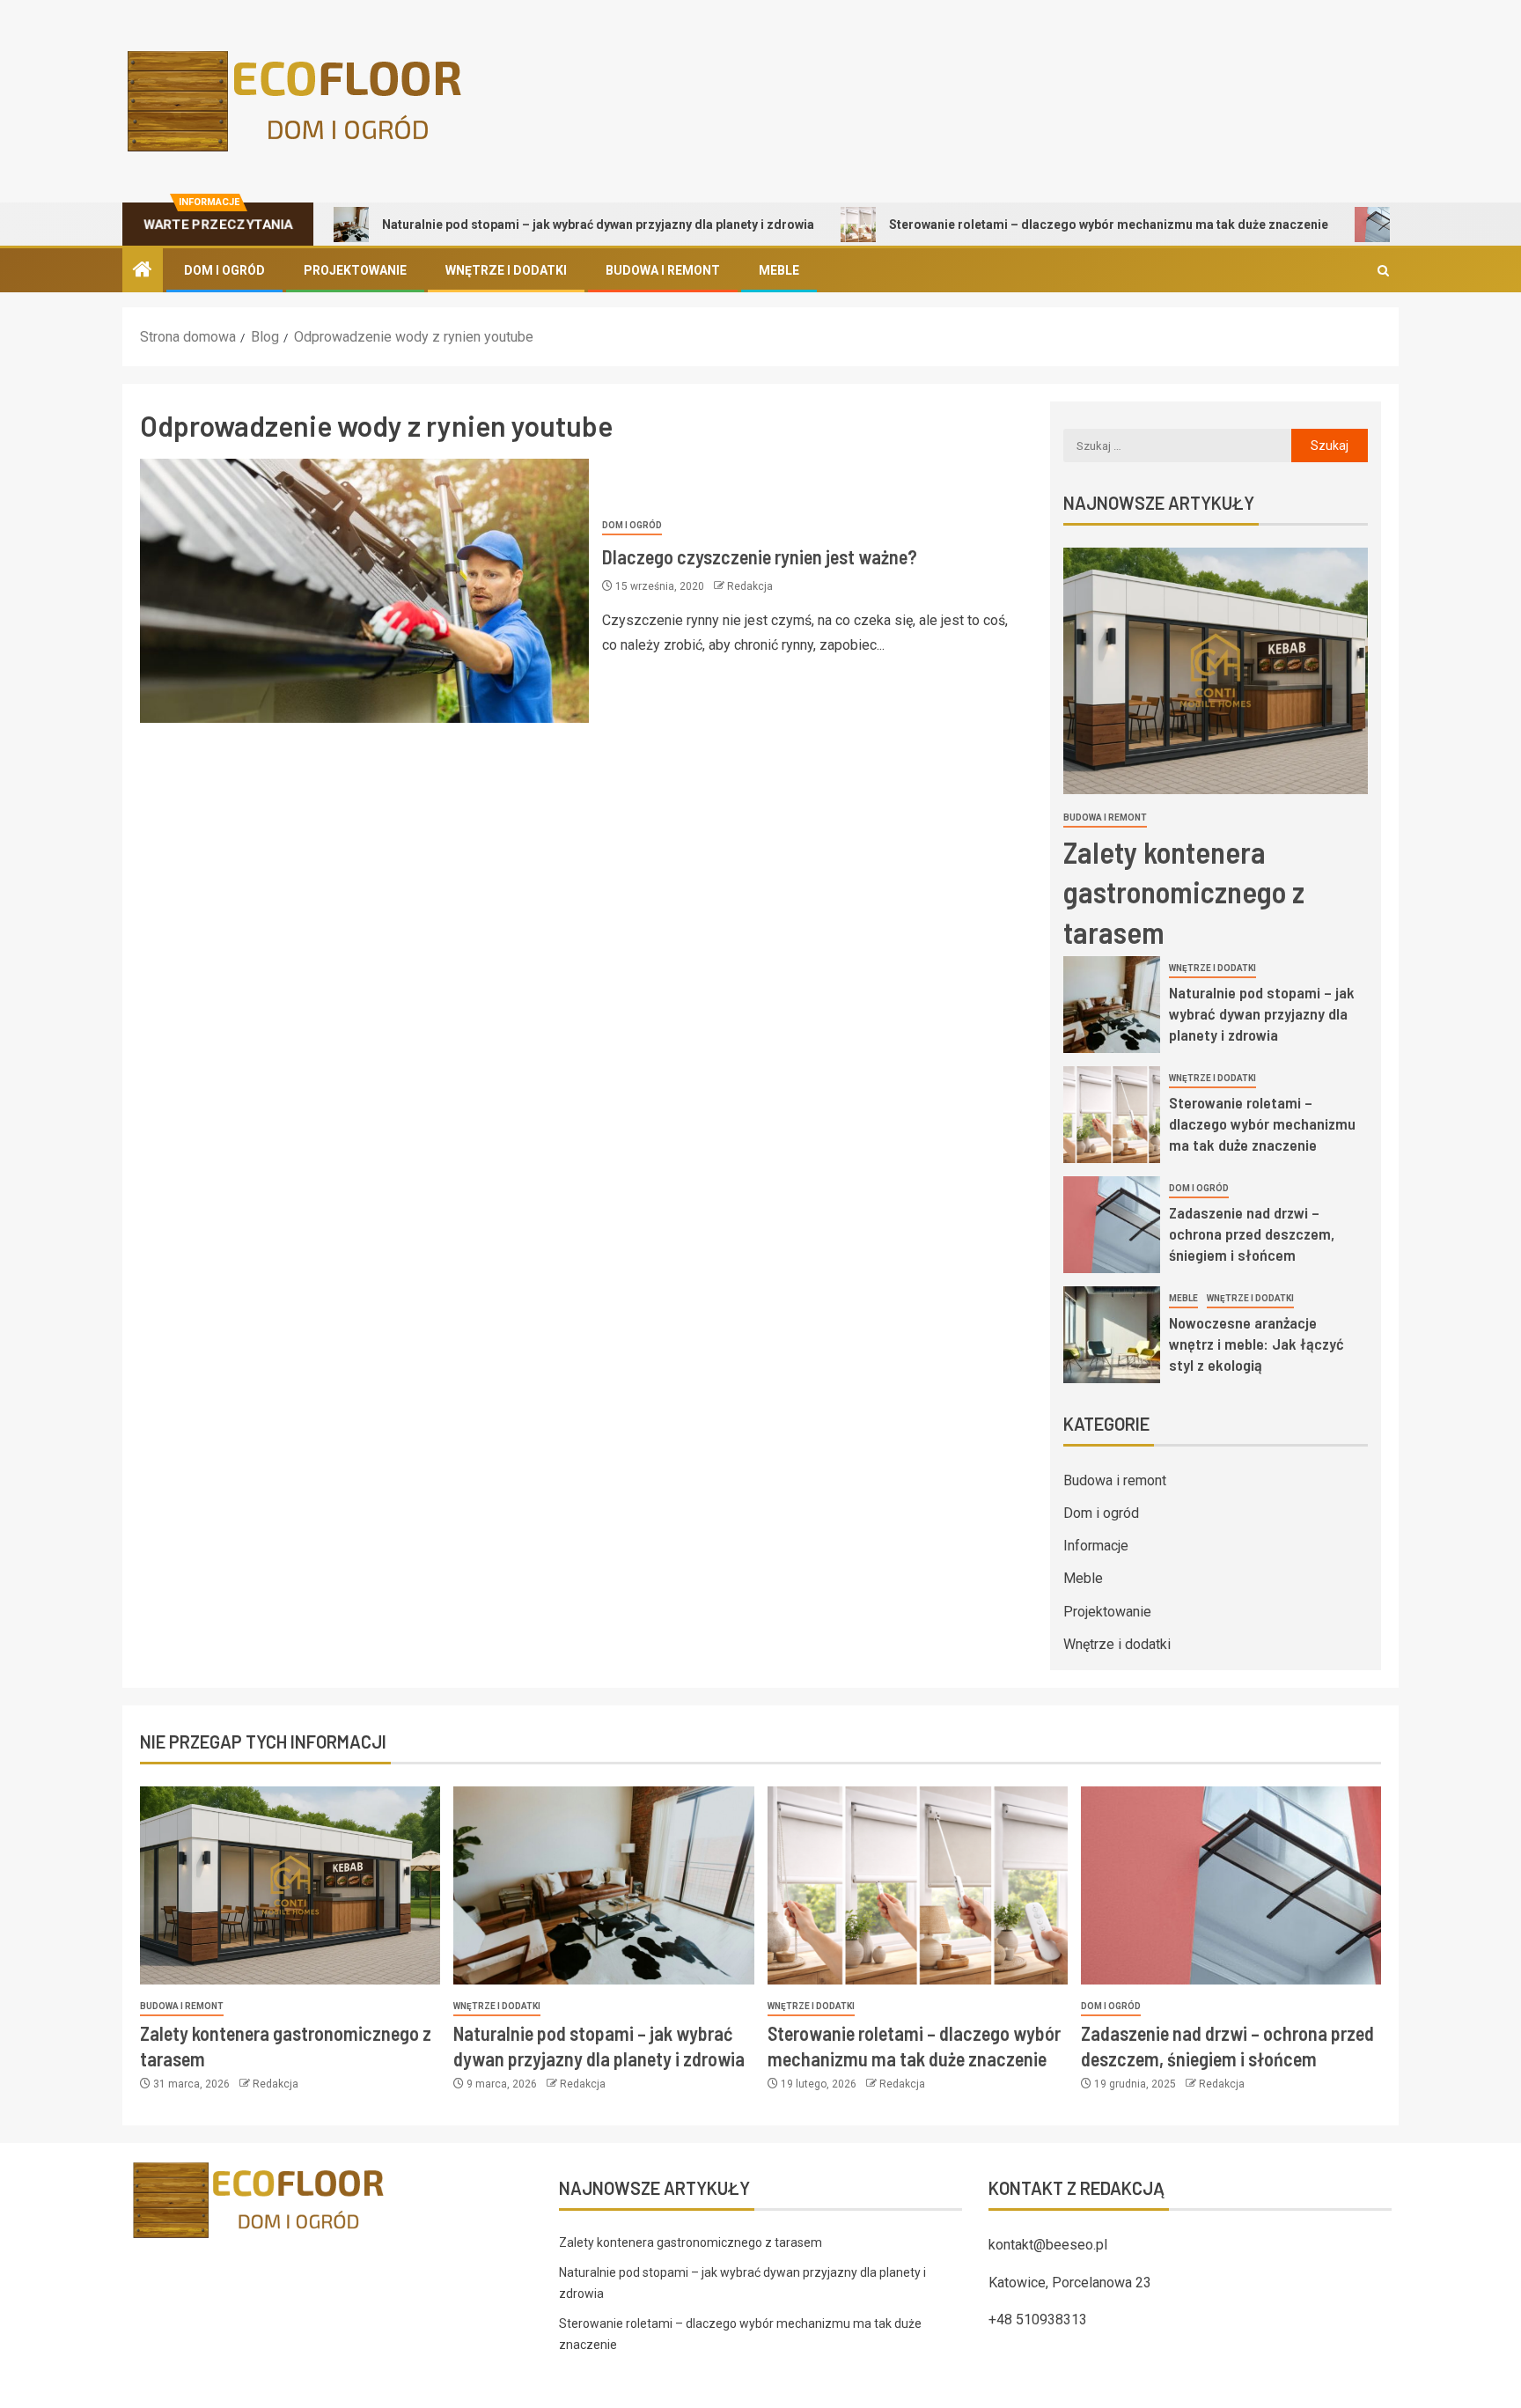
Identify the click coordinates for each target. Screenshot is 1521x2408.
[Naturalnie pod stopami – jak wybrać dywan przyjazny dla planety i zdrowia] (1112, 1005)
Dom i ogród (224, 270)
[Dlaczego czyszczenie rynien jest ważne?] (364, 591)
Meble (779, 270)
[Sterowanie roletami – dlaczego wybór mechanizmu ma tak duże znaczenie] (1112, 1115)
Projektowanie (355, 270)
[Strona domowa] (143, 271)
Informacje (1096, 1546)
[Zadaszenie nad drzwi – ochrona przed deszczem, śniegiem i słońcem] (1112, 1225)
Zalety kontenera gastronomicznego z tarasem (1184, 891)
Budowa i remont (663, 270)
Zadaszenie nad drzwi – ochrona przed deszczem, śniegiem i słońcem (1252, 1233)
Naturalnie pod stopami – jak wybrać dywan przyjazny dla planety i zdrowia (530, 225)
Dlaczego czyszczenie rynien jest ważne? (760, 556)
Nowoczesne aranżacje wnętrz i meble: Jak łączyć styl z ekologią (1256, 1344)
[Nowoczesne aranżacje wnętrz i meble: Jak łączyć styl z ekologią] (1112, 1335)
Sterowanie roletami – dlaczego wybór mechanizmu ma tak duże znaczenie (1041, 225)
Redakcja (750, 586)
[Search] (1383, 271)
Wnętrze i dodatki (506, 270)
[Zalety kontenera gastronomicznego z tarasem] (1216, 671)
